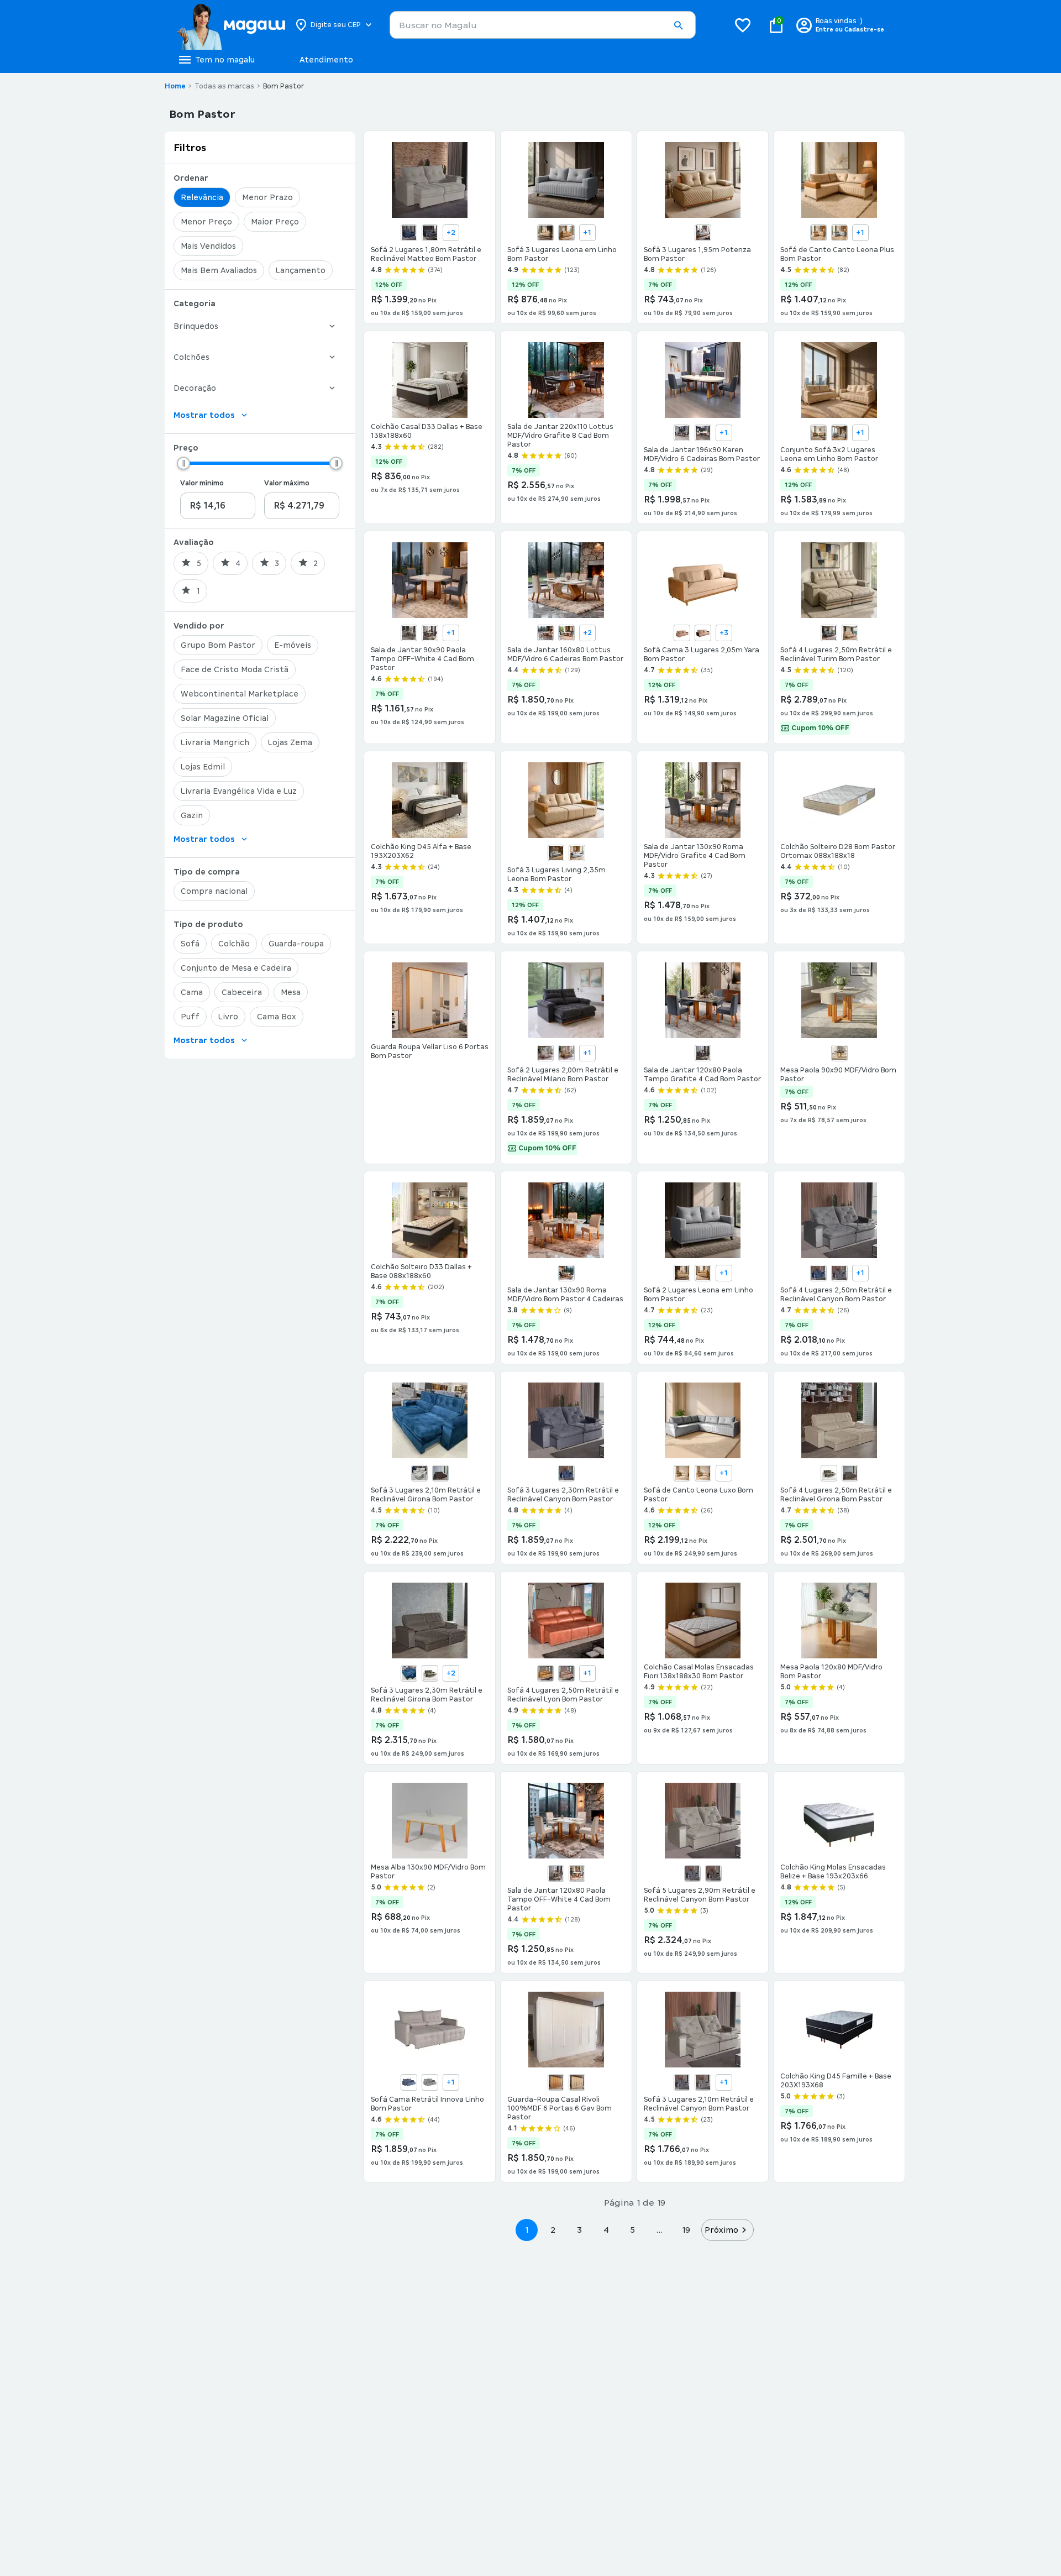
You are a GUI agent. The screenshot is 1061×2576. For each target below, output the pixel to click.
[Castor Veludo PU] (566, 1673)
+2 (451, 233)
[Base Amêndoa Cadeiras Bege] (545, 633)
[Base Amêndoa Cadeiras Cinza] (566, 633)
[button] (678, 25)
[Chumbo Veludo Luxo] (430, 233)
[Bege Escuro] (829, 1473)
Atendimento (326, 60)
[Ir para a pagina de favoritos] (743, 25)
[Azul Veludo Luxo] (409, 233)
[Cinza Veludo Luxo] (829, 633)
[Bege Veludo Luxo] (545, 1053)
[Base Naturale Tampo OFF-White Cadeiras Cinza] (566, 1273)
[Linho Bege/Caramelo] (566, 233)
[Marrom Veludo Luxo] (440, 1473)
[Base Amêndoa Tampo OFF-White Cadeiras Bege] (409, 633)
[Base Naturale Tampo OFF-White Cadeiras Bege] (703, 433)
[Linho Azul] (409, 2082)
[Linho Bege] (545, 233)
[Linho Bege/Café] (703, 633)
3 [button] (579, 2230)
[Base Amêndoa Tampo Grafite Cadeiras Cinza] (703, 1053)
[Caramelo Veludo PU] (545, 1673)
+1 (587, 233)
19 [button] (686, 2230)
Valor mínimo (202, 483)
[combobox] (543, 25)
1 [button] (527, 2230)
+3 (724, 633)
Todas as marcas (224, 86)
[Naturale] (556, 2082)
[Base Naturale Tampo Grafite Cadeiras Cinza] (682, 433)
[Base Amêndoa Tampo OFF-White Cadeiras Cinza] (430, 633)
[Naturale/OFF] (577, 2082)
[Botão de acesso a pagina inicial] (231, 25)
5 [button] (632, 2230)
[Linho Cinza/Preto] (703, 233)
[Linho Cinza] (839, 233)
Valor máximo (287, 483)
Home (175, 86)
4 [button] (606, 2230)
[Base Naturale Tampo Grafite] (839, 1053)
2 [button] (553, 2230)
